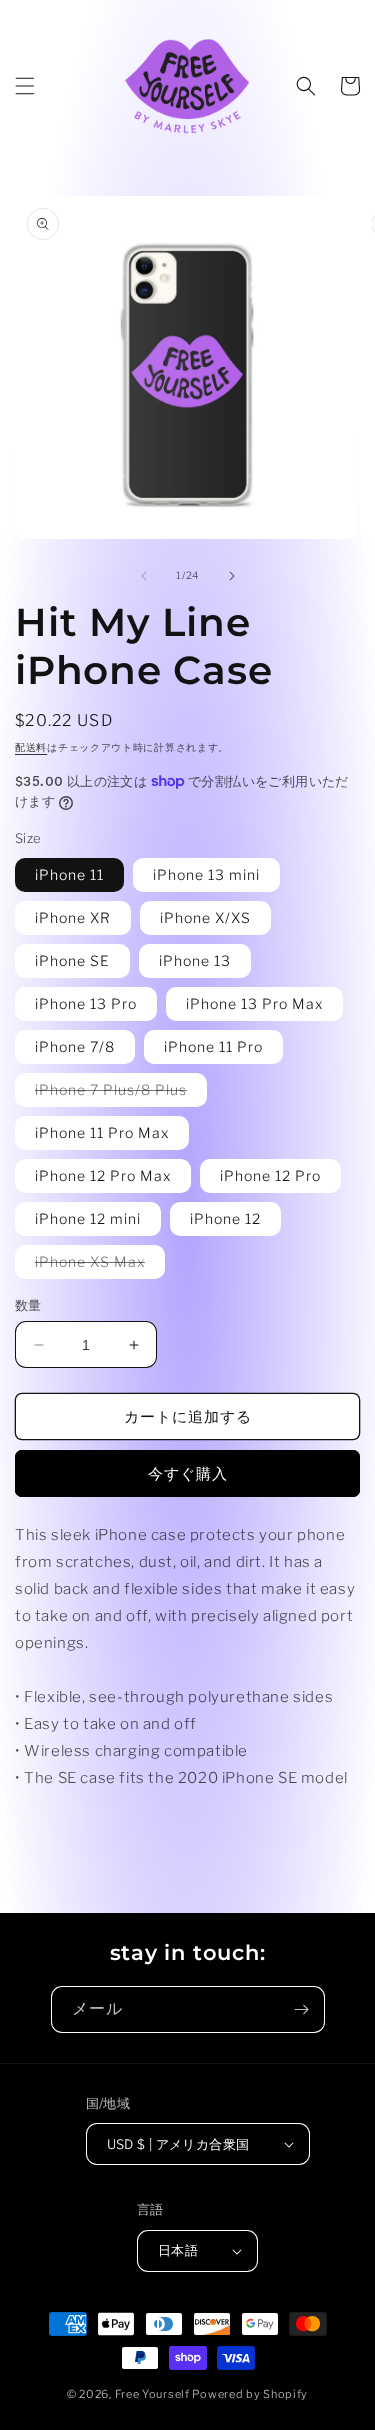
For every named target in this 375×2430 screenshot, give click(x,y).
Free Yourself (152, 2394)
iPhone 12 (225, 1218)
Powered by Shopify (250, 2394)
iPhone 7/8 (75, 1046)
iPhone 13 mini (206, 874)
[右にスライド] (232, 576)
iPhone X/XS (205, 917)
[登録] (302, 2009)
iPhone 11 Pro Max (102, 1132)
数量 (28, 1305)
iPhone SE (72, 960)
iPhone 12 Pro (270, 1175)
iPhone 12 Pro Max (103, 1175)
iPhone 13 (195, 960)
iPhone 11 (69, 874)
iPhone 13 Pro (86, 1003)
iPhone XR (73, 917)
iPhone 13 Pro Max (254, 1003)
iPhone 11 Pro (213, 1046)
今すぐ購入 (188, 1474)
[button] (25, 86)
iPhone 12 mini (88, 1218)
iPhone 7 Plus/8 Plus (118, 1093)
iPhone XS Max (97, 1265)
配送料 (31, 747)
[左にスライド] (144, 576)
